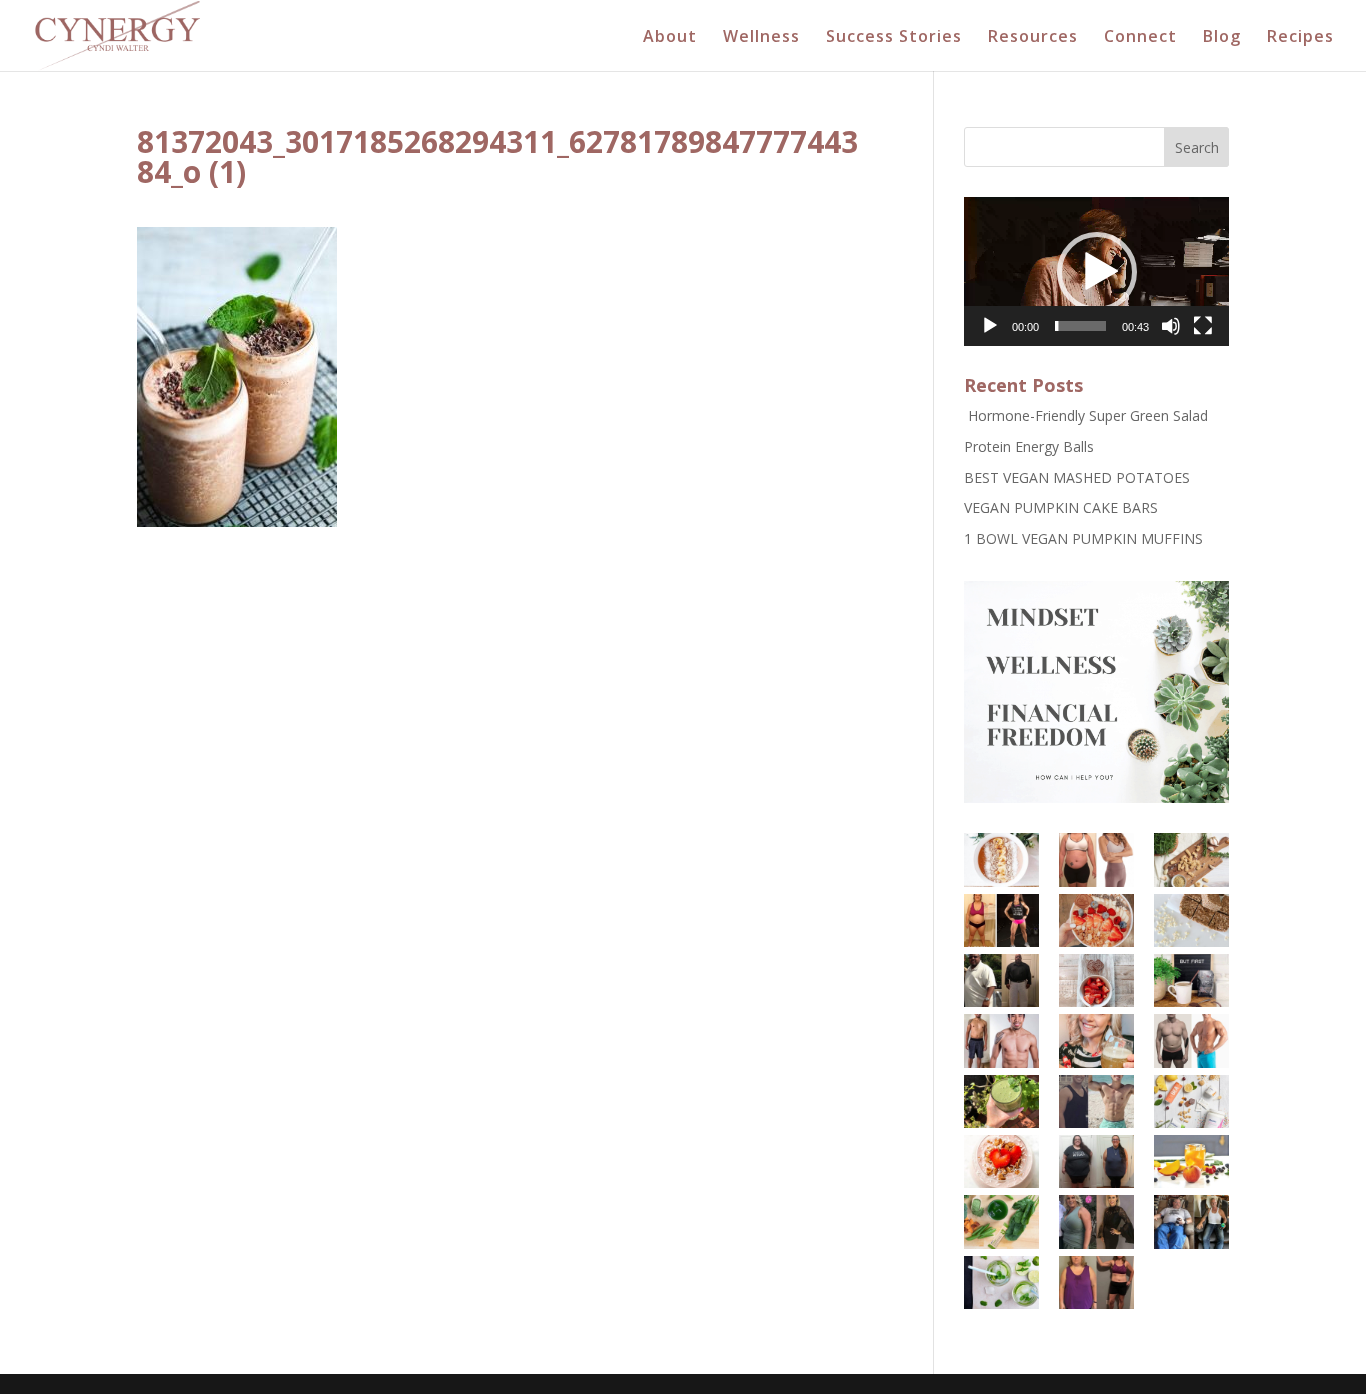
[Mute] (1171, 326)
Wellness (761, 38)
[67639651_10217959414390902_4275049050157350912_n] (1191, 1161)
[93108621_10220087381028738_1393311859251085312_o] (1001, 1282)
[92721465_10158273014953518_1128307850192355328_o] (1191, 980)
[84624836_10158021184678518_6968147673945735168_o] (1191, 859)
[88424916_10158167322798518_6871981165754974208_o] (1191, 920)
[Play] (990, 326)
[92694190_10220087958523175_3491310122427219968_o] (1191, 1221)
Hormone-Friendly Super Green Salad (1086, 415)
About (670, 38)
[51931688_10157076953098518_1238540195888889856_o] (1001, 1161)
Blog (1222, 38)
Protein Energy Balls (1029, 446)
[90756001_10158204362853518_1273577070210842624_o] (1096, 980)
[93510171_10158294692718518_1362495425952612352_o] (1001, 1101)
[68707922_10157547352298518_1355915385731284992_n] (1096, 859)
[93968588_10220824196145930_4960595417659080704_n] (1096, 1040)
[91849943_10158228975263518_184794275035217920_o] (1096, 1161)
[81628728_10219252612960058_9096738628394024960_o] (1001, 1221)
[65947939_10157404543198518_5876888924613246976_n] (1001, 920)
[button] (1097, 272)
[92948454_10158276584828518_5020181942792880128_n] (1001, 1040)
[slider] (1080, 326)
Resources (1033, 38)
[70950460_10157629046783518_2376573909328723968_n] (1001, 859)
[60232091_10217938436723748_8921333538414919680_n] (1096, 1221)
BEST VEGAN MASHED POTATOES (1077, 477)
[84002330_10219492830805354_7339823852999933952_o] (1096, 1101)
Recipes (1300, 38)
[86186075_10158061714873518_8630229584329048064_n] (1096, 920)
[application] (1096, 271)
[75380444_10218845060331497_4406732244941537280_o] (1191, 1040)
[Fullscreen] (1203, 326)
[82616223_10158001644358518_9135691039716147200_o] (1191, 1101)
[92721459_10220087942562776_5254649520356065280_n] (1096, 1282)
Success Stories (894, 38)
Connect (1140, 38)
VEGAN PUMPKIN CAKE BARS (1061, 507)
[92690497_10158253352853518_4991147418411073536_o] (1001, 980)
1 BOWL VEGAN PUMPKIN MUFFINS (1083, 538)
